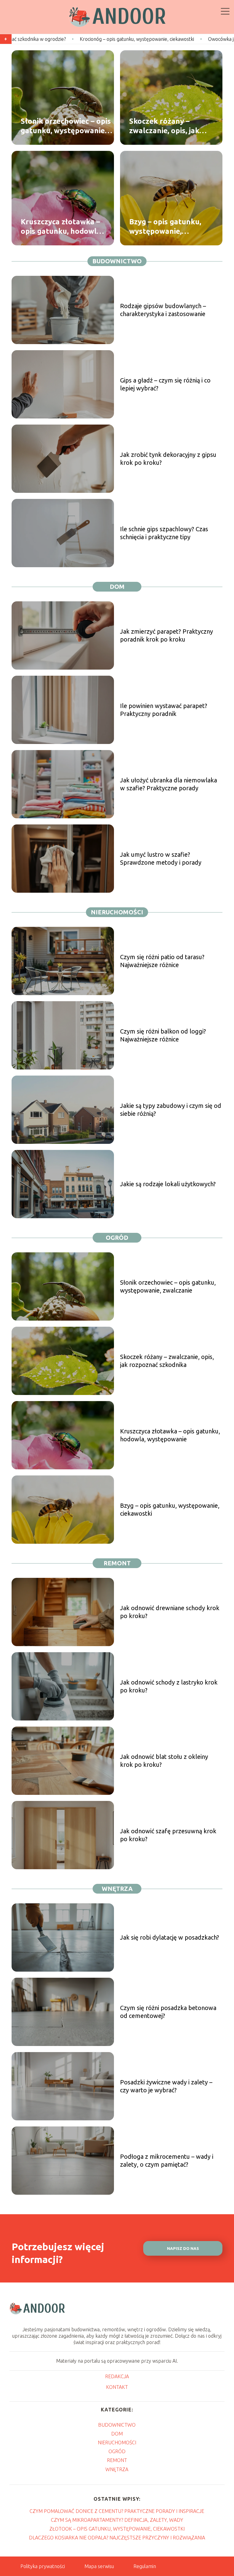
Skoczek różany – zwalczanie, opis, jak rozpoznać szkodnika (166, 126)
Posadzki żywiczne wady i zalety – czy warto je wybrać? (166, 2086)
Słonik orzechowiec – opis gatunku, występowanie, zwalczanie (66, 126)
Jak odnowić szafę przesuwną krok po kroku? (168, 1835)
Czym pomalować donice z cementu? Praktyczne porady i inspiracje (117, 2511)
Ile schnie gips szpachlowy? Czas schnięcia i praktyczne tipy (164, 533)
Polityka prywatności (43, 2566)
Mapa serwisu (99, 2566)
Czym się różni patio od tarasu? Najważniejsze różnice (162, 961)
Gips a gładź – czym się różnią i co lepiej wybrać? (165, 384)
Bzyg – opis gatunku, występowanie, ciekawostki (165, 227)
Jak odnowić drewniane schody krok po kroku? (170, 1612)
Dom (117, 587)
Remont (117, 1563)
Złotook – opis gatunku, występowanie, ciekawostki (117, 2529)
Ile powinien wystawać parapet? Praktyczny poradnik (164, 710)
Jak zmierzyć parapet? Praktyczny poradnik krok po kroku (167, 635)
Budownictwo (117, 261)
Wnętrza (117, 1889)
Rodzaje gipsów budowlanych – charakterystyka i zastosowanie (163, 310)
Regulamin (145, 2566)
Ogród (117, 1238)
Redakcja (117, 2376)
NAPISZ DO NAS (183, 2249)
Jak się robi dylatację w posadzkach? (170, 1937)
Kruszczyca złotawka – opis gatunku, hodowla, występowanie (62, 227)
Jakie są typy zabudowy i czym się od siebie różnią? (171, 1110)
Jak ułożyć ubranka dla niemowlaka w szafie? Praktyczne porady (168, 784)
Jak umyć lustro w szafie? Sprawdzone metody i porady (161, 858)
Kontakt (117, 2387)
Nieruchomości (117, 912)
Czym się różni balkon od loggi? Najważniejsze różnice (163, 1035)
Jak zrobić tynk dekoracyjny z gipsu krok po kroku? (168, 459)
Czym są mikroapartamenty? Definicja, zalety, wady (117, 2520)
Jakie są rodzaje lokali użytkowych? (168, 1184)
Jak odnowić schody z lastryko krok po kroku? (169, 1686)
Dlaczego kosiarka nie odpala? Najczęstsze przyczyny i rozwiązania (117, 2538)
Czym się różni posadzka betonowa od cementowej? (168, 2012)
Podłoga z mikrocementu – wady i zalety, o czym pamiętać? (167, 2160)
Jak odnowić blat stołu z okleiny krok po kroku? (164, 1761)
